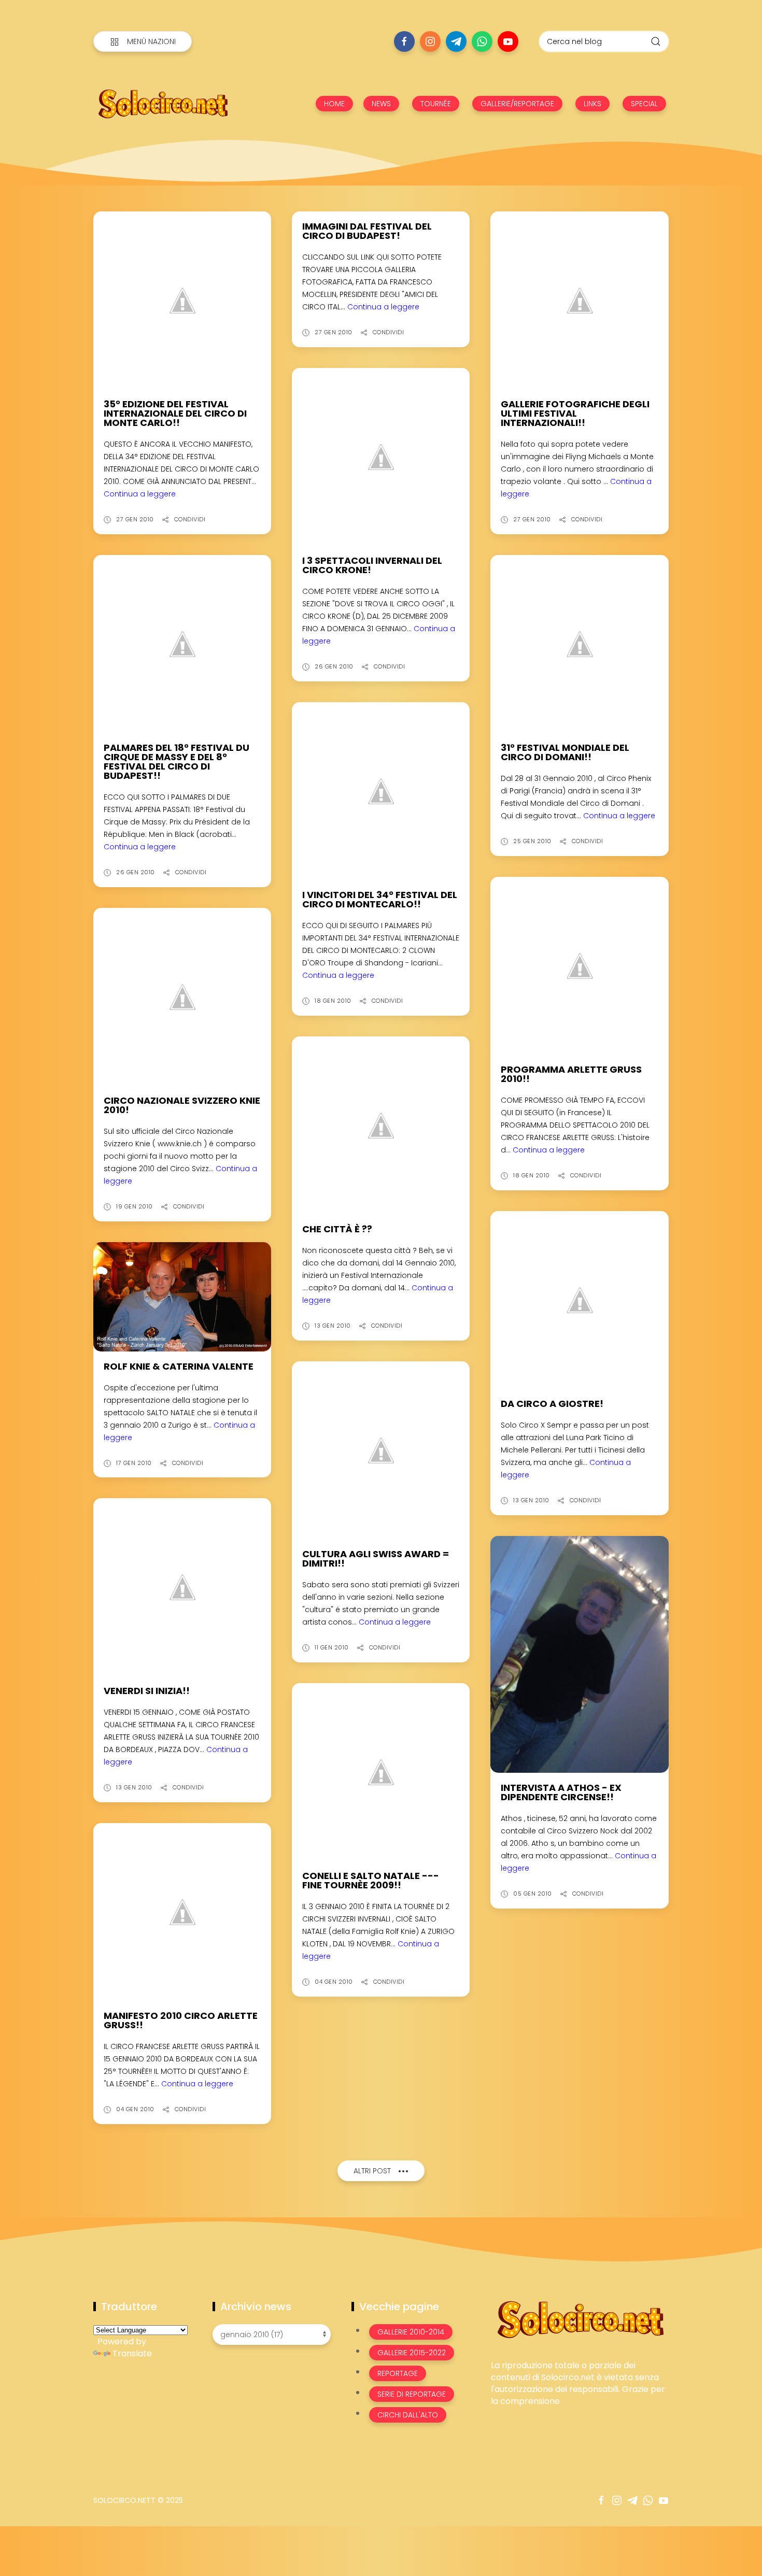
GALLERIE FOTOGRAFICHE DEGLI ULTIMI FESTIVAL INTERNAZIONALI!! (575, 413)
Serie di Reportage (412, 2394)
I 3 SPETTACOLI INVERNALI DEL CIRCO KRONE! (372, 565)
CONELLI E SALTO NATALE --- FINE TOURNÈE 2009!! (371, 1880)
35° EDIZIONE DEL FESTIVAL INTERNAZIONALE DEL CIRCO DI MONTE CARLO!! (175, 413)
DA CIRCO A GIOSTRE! (552, 1404)
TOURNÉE (436, 104)
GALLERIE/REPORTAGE (517, 104)
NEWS (381, 104)
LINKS (592, 104)
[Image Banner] (580, 2319)
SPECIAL (644, 104)
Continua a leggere (140, 494)
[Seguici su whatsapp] (482, 41)
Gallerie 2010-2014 (411, 2332)
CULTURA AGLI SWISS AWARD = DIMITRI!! (376, 1559)
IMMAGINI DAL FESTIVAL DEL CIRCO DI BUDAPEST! (367, 231)
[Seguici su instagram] (430, 41)
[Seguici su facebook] (404, 41)
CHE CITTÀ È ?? (337, 1229)
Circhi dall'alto (408, 2415)
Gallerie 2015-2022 (412, 2353)
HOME (334, 104)
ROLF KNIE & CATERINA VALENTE (179, 1366)
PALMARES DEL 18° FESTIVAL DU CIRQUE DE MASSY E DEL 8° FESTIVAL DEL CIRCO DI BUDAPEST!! (177, 762)
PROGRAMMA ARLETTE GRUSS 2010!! (571, 1074)
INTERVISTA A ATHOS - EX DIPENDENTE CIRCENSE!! (561, 1792)
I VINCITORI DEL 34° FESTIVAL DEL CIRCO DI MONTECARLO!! (380, 899)
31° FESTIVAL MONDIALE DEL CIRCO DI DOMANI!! (565, 752)
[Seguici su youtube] (508, 41)
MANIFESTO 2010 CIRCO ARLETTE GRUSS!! (181, 2020)
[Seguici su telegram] (456, 41)
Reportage (398, 2373)
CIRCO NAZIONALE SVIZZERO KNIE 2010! (182, 1105)
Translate (132, 2353)
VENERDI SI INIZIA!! (147, 1691)
